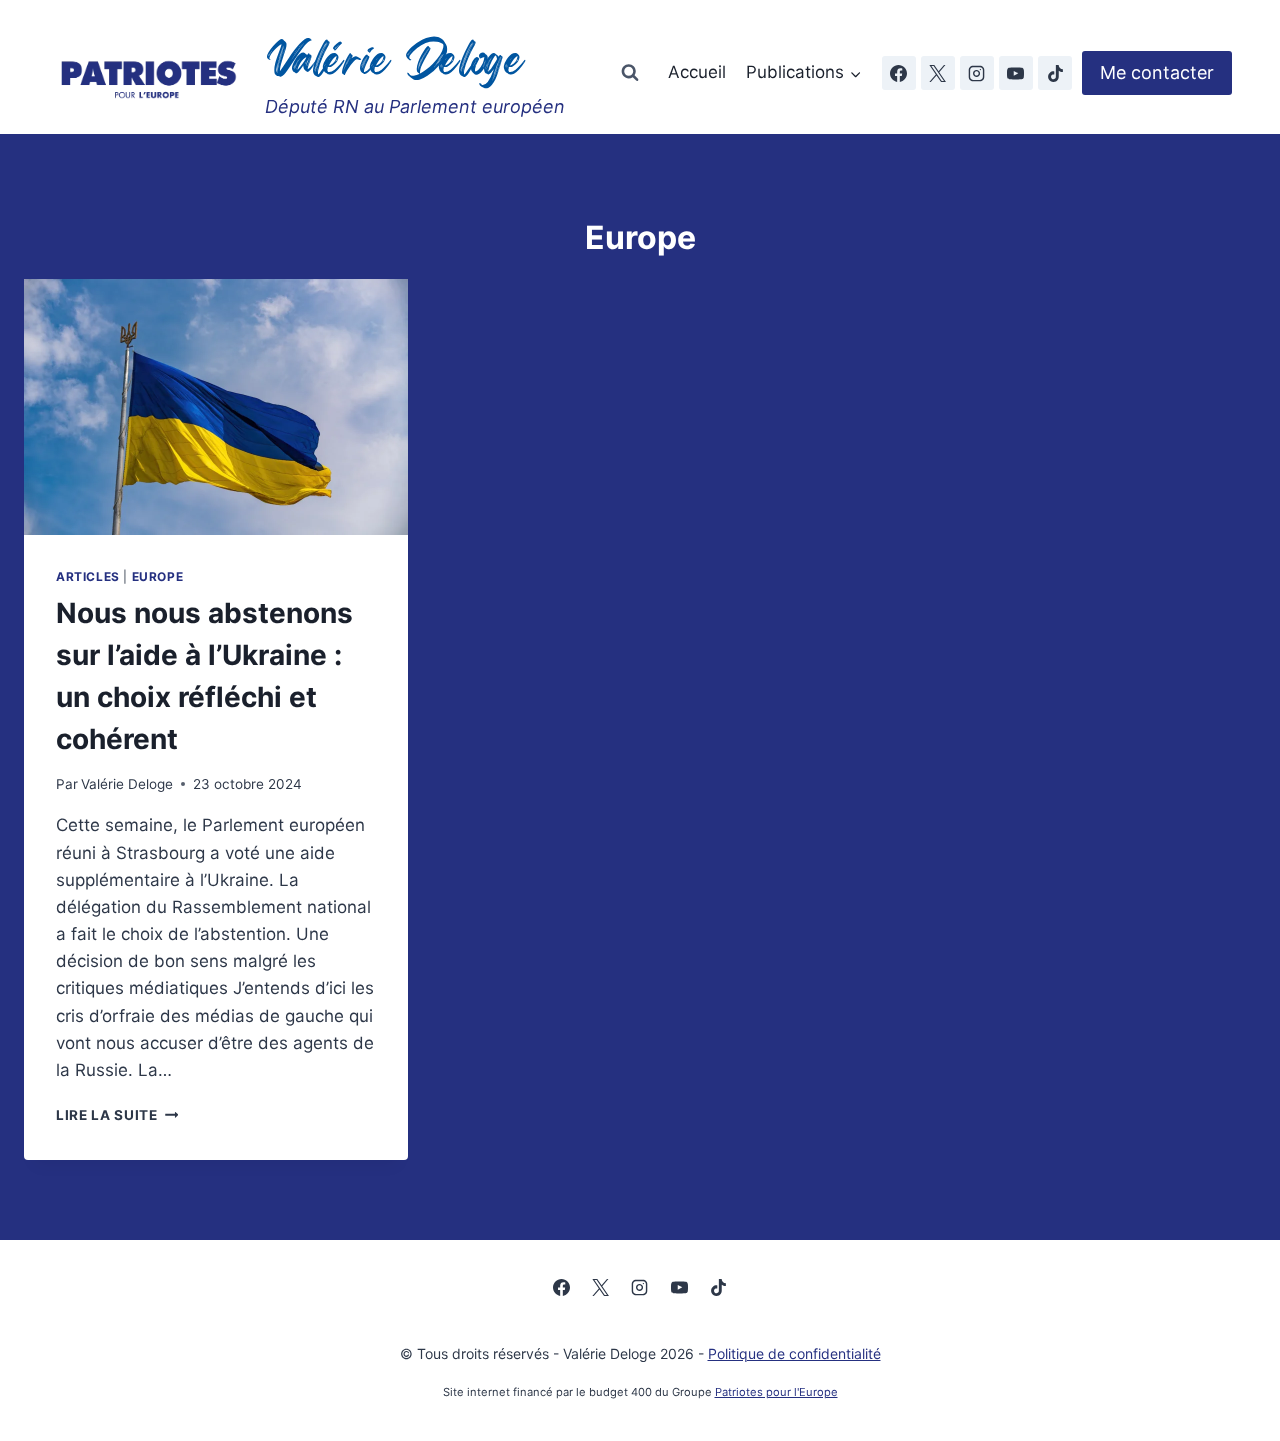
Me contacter (1157, 72)
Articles (88, 576)
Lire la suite (117, 1115)
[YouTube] (1016, 73)
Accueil (697, 72)
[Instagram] (977, 73)
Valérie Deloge (127, 784)
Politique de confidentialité (794, 1353)
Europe (158, 576)
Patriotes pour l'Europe (776, 1392)
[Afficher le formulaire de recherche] (630, 73)
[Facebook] (899, 73)
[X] (938, 73)
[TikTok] (1055, 73)
